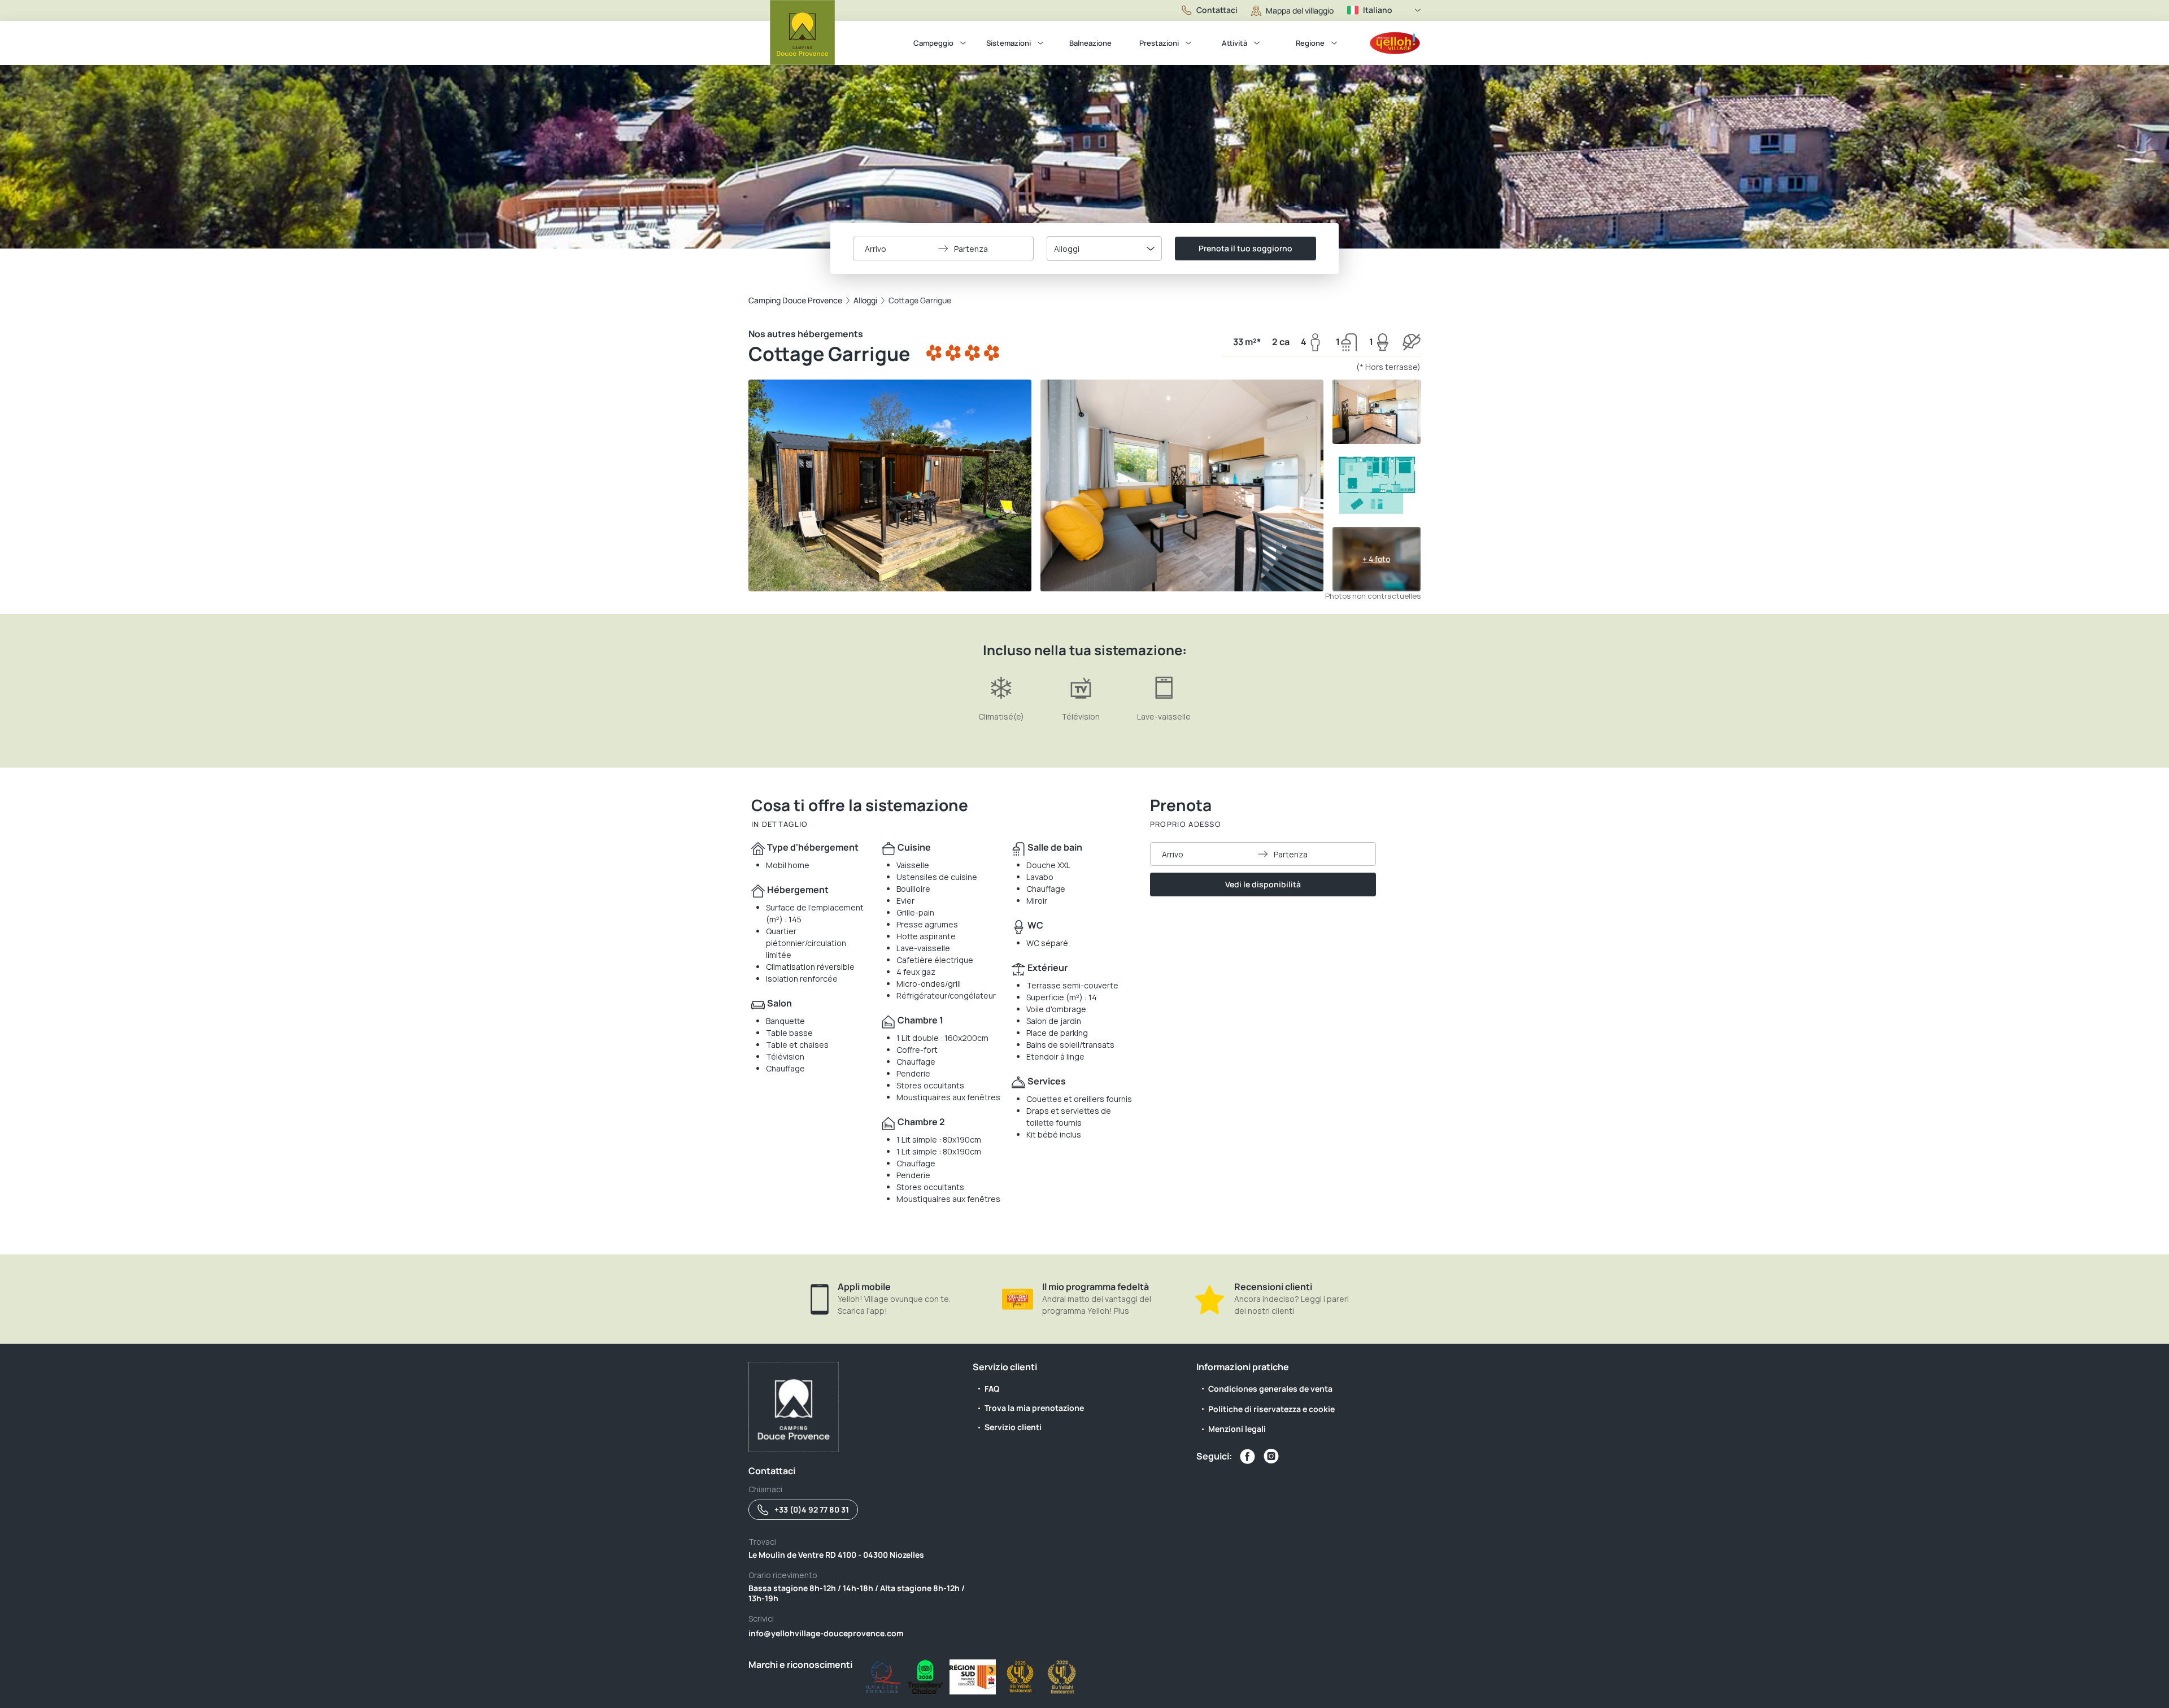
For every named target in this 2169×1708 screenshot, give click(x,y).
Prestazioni (1159, 43)
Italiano (1378, 10)
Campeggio (933, 43)
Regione (1310, 43)
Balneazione (1090, 43)
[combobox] (1104, 249)
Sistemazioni (1009, 43)
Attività (1234, 43)
